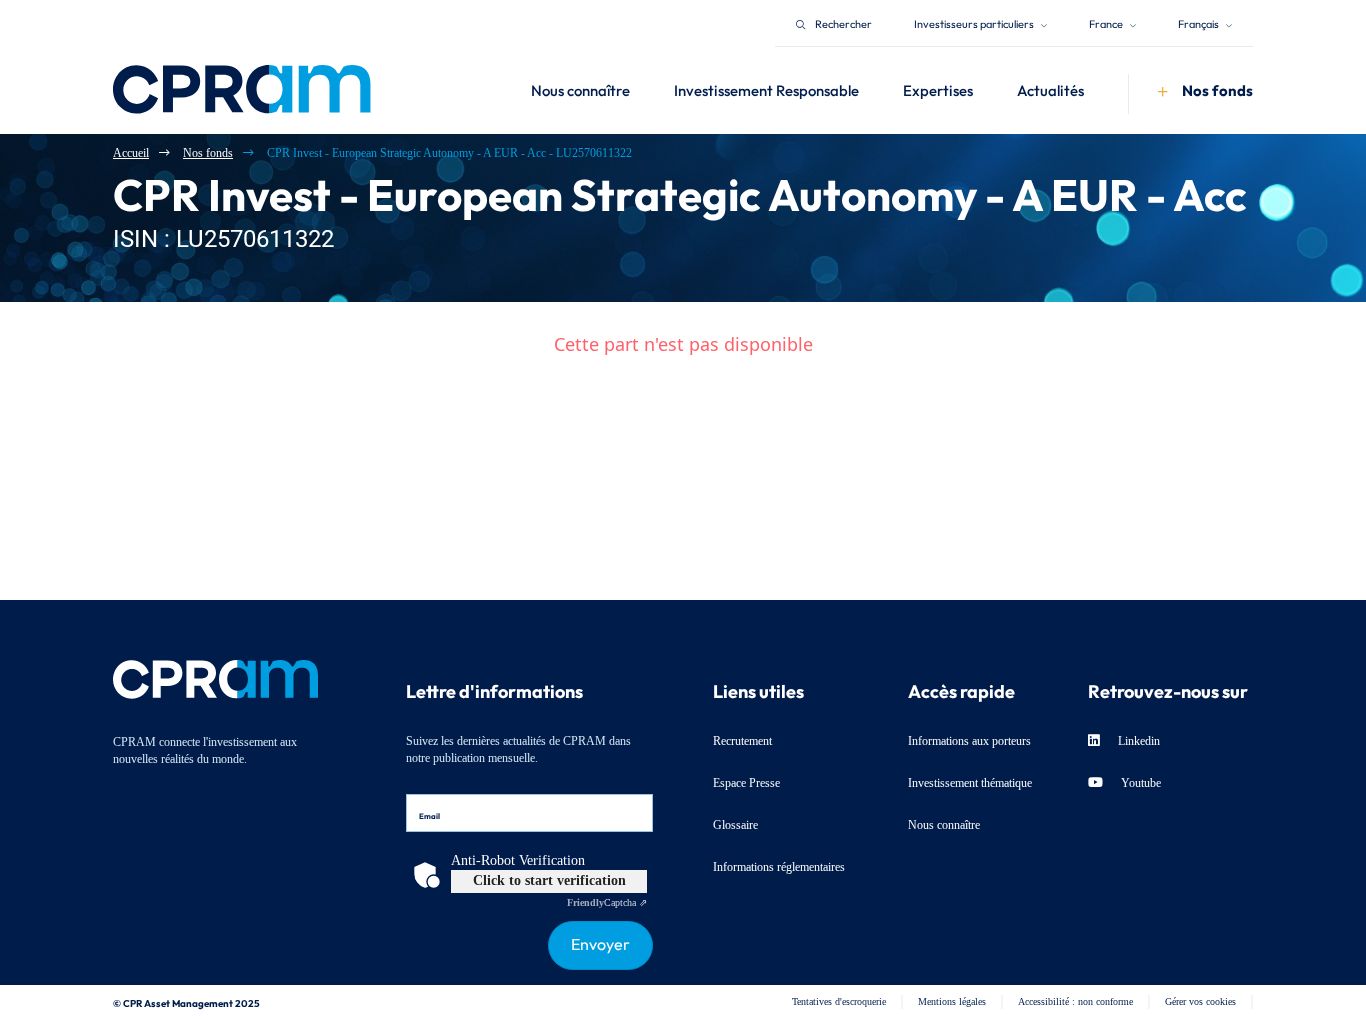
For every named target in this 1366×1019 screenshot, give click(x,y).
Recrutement (742, 741)
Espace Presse (746, 783)
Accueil (131, 153)
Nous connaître (944, 825)
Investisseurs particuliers (975, 22)
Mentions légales (952, 1001)
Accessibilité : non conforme (1075, 1001)
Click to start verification (549, 880)
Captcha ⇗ (607, 902)
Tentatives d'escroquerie (839, 1001)
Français (1199, 22)
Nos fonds (208, 153)
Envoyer (600, 942)
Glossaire (735, 825)
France (1107, 22)
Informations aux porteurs (969, 741)
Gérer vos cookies (1200, 1001)
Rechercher (843, 22)
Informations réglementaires (779, 867)
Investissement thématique (970, 783)
